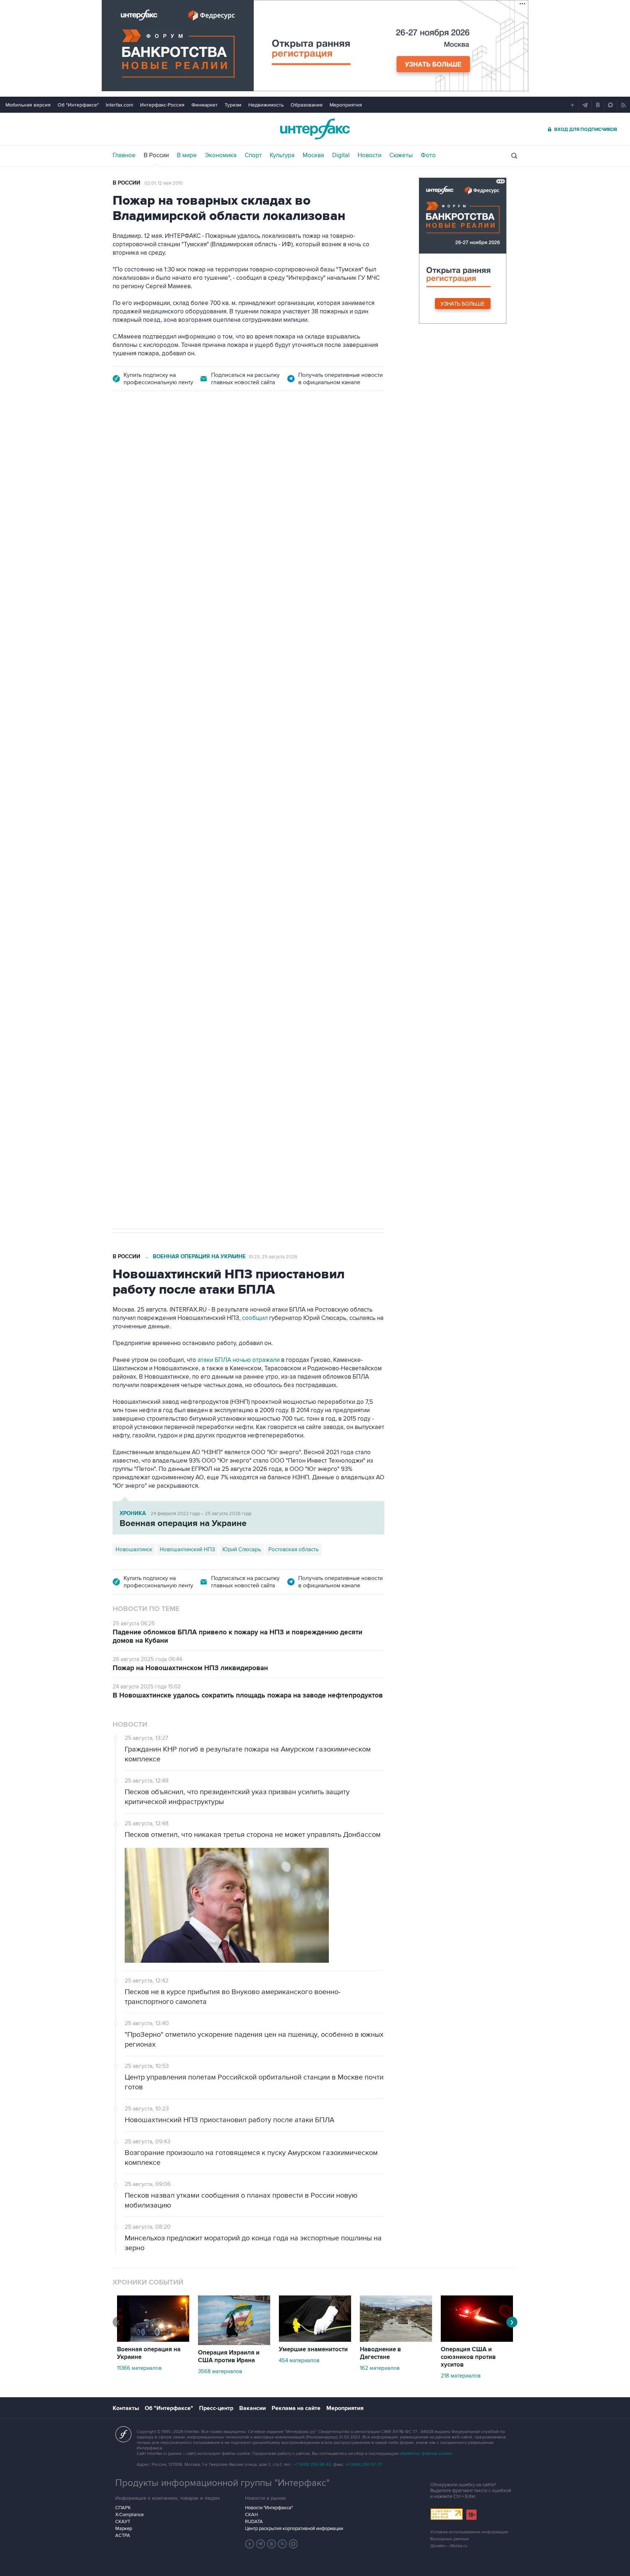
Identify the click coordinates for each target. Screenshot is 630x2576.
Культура (282, 155)
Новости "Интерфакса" (269, 2508)
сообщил (255, 1318)
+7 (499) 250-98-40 (312, 2465)
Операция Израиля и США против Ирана (229, 2357)
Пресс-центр (216, 2408)
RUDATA (254, 2522)
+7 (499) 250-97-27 (364, 2465)
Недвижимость (266, 105)
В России (156, 155)
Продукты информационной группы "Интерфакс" (222, 2483)
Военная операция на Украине (199, 1257)
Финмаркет (205, 105)
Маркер (124, 2529)
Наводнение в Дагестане (380, 2353)
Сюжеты (401, 155)
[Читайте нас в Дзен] (250, 2544)
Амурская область (139, 841)
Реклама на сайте (296, 2408)
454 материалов (299, 2360)
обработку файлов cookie (425, 2454)
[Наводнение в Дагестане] (396, 2340)
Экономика (221, 155)
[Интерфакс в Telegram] (261, 2544)
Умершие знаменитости (313, 2349)
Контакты (126, 2408)
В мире (187, 155)
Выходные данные (450, 2539)
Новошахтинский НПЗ (187, 1549)
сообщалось (149, 721)
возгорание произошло (314, 721)
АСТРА (123, 2536)
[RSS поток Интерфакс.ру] (283, 2544)
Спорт (253, 155)
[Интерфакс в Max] (293, 2544)
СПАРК (123, 2508)
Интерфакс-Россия (162, 105)
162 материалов (380, 2368)
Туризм (233, 105)
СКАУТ (123, 2522)
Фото (428, 155)
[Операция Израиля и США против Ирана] (234, 2343)
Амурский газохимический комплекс (215, 841)
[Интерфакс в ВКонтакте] (272, 2544)
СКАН (251, 2515)
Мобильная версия (28, 105)
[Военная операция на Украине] (153, 2340)
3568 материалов (220, 2371)
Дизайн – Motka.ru (449, 2546)
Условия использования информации (469, 2532)
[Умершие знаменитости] (315, 2340)
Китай (275, 841)
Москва (313, 155)
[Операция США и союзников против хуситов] (477, 2340)
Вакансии (252, 2408)
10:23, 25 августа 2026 (273, 1257)
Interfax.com (119, 105)
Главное (124, 155)
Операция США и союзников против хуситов (468, 2357)
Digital (341, 155)
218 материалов (461, 2376)
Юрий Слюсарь (242, 1549)
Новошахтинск (134, 1549)
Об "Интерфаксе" (78, 105)
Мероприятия (346, 105)
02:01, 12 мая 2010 (164, 183)
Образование (307, 105)
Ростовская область (293, 1549)
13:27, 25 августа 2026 (168, 443)
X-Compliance (129, 2515)
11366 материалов (139, 2368)
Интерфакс (315, 129)
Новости (370, 155)
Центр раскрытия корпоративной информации (294, 2529)
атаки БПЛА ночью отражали (239, 1360)
